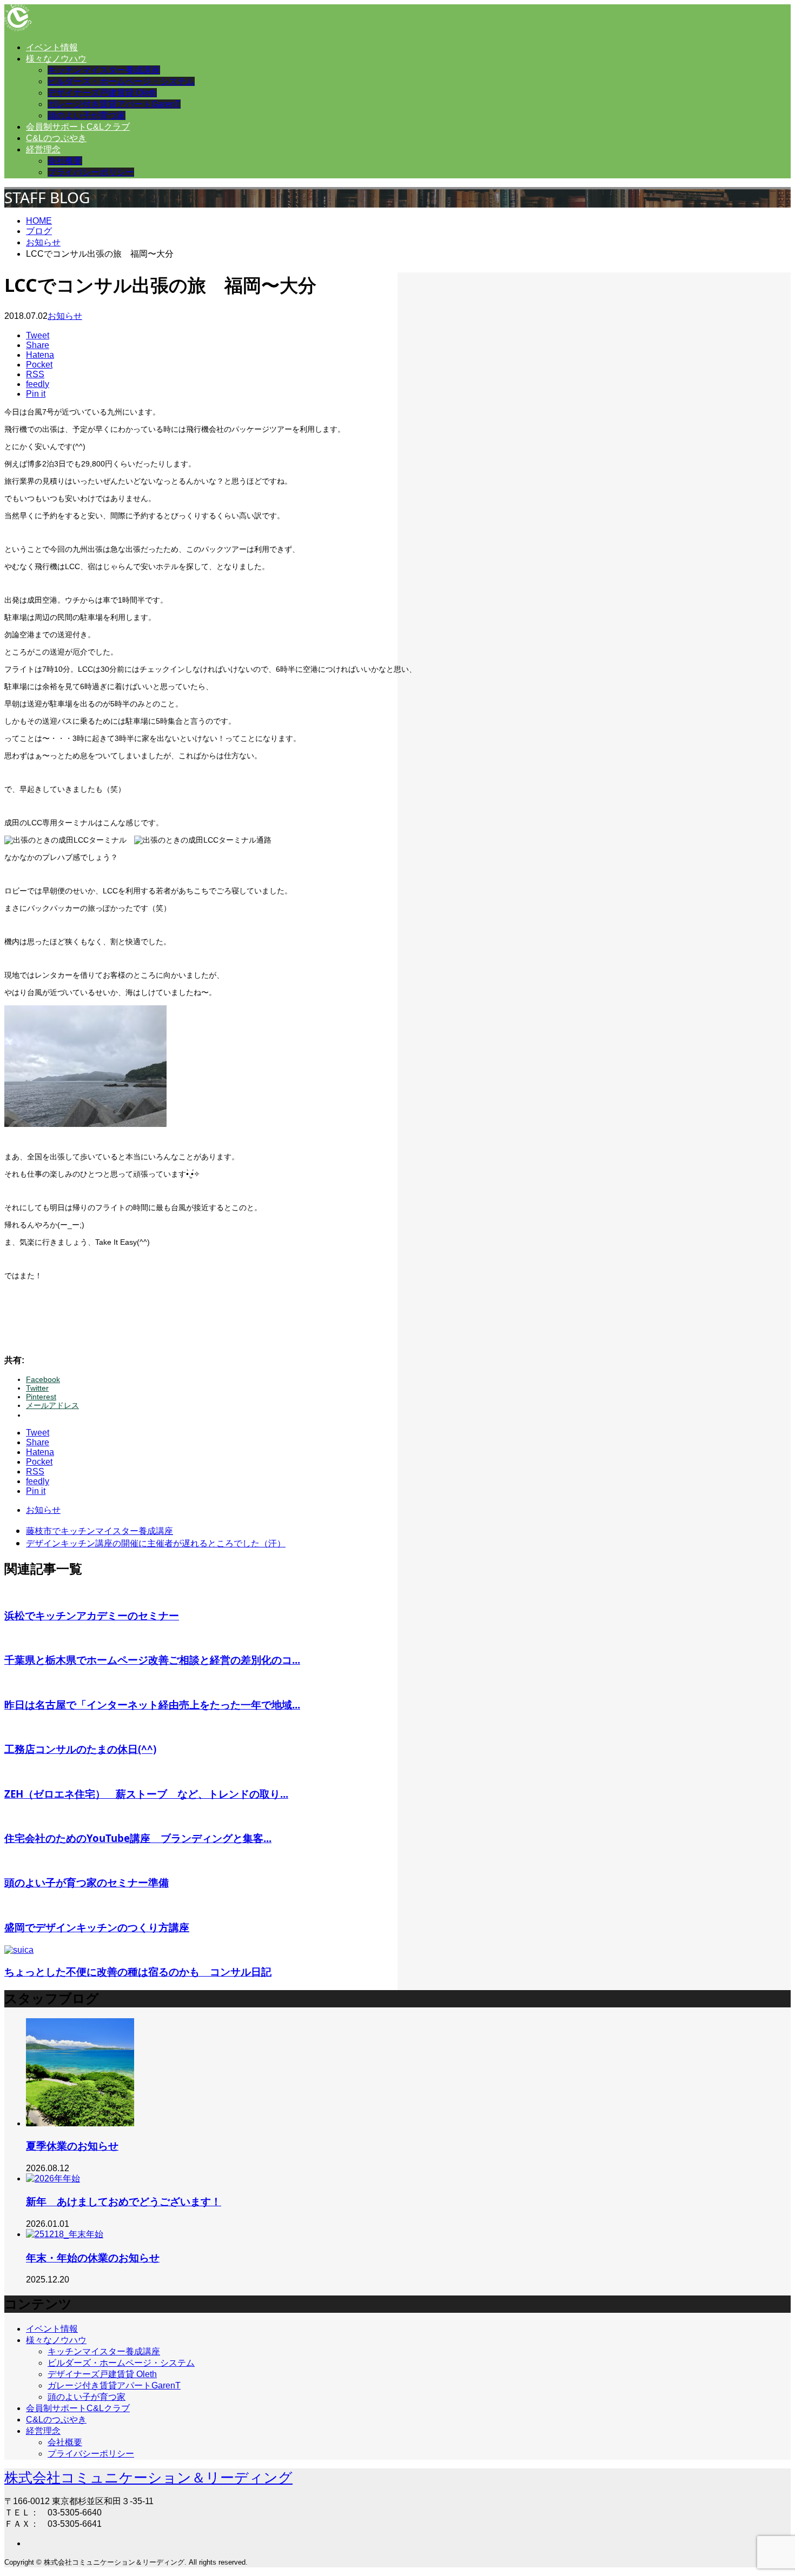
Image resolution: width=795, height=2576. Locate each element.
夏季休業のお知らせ (72, 2145)
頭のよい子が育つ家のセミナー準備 (87, 1882)
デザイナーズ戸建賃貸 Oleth (102, 93)
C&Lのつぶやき (56, 138)
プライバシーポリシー (91, 172)
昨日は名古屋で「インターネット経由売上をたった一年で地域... (152, 1704)
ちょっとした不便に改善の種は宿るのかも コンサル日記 (138, 1971)
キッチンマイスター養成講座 (104, 70)
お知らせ (65, 316)
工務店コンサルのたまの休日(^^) (80, 1749)
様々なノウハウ (56, 59)
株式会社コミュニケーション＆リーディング (148, 2478)
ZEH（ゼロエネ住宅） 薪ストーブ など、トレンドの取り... (146, 1794)
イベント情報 (52, 47)
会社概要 (65, 161)
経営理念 (43, 149)
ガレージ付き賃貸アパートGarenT (114, 104)
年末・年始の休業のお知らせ (93, 2257)
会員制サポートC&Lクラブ (78, 127)
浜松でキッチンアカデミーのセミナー (92, 1615)
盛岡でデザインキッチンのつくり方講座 (97, 1927)
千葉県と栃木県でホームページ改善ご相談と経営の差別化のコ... (152, 1660)
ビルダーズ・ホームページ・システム (121, 81)
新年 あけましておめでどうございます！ (124, 2201)
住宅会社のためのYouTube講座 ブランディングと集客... (138, 1838)
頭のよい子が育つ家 (87, 115)
